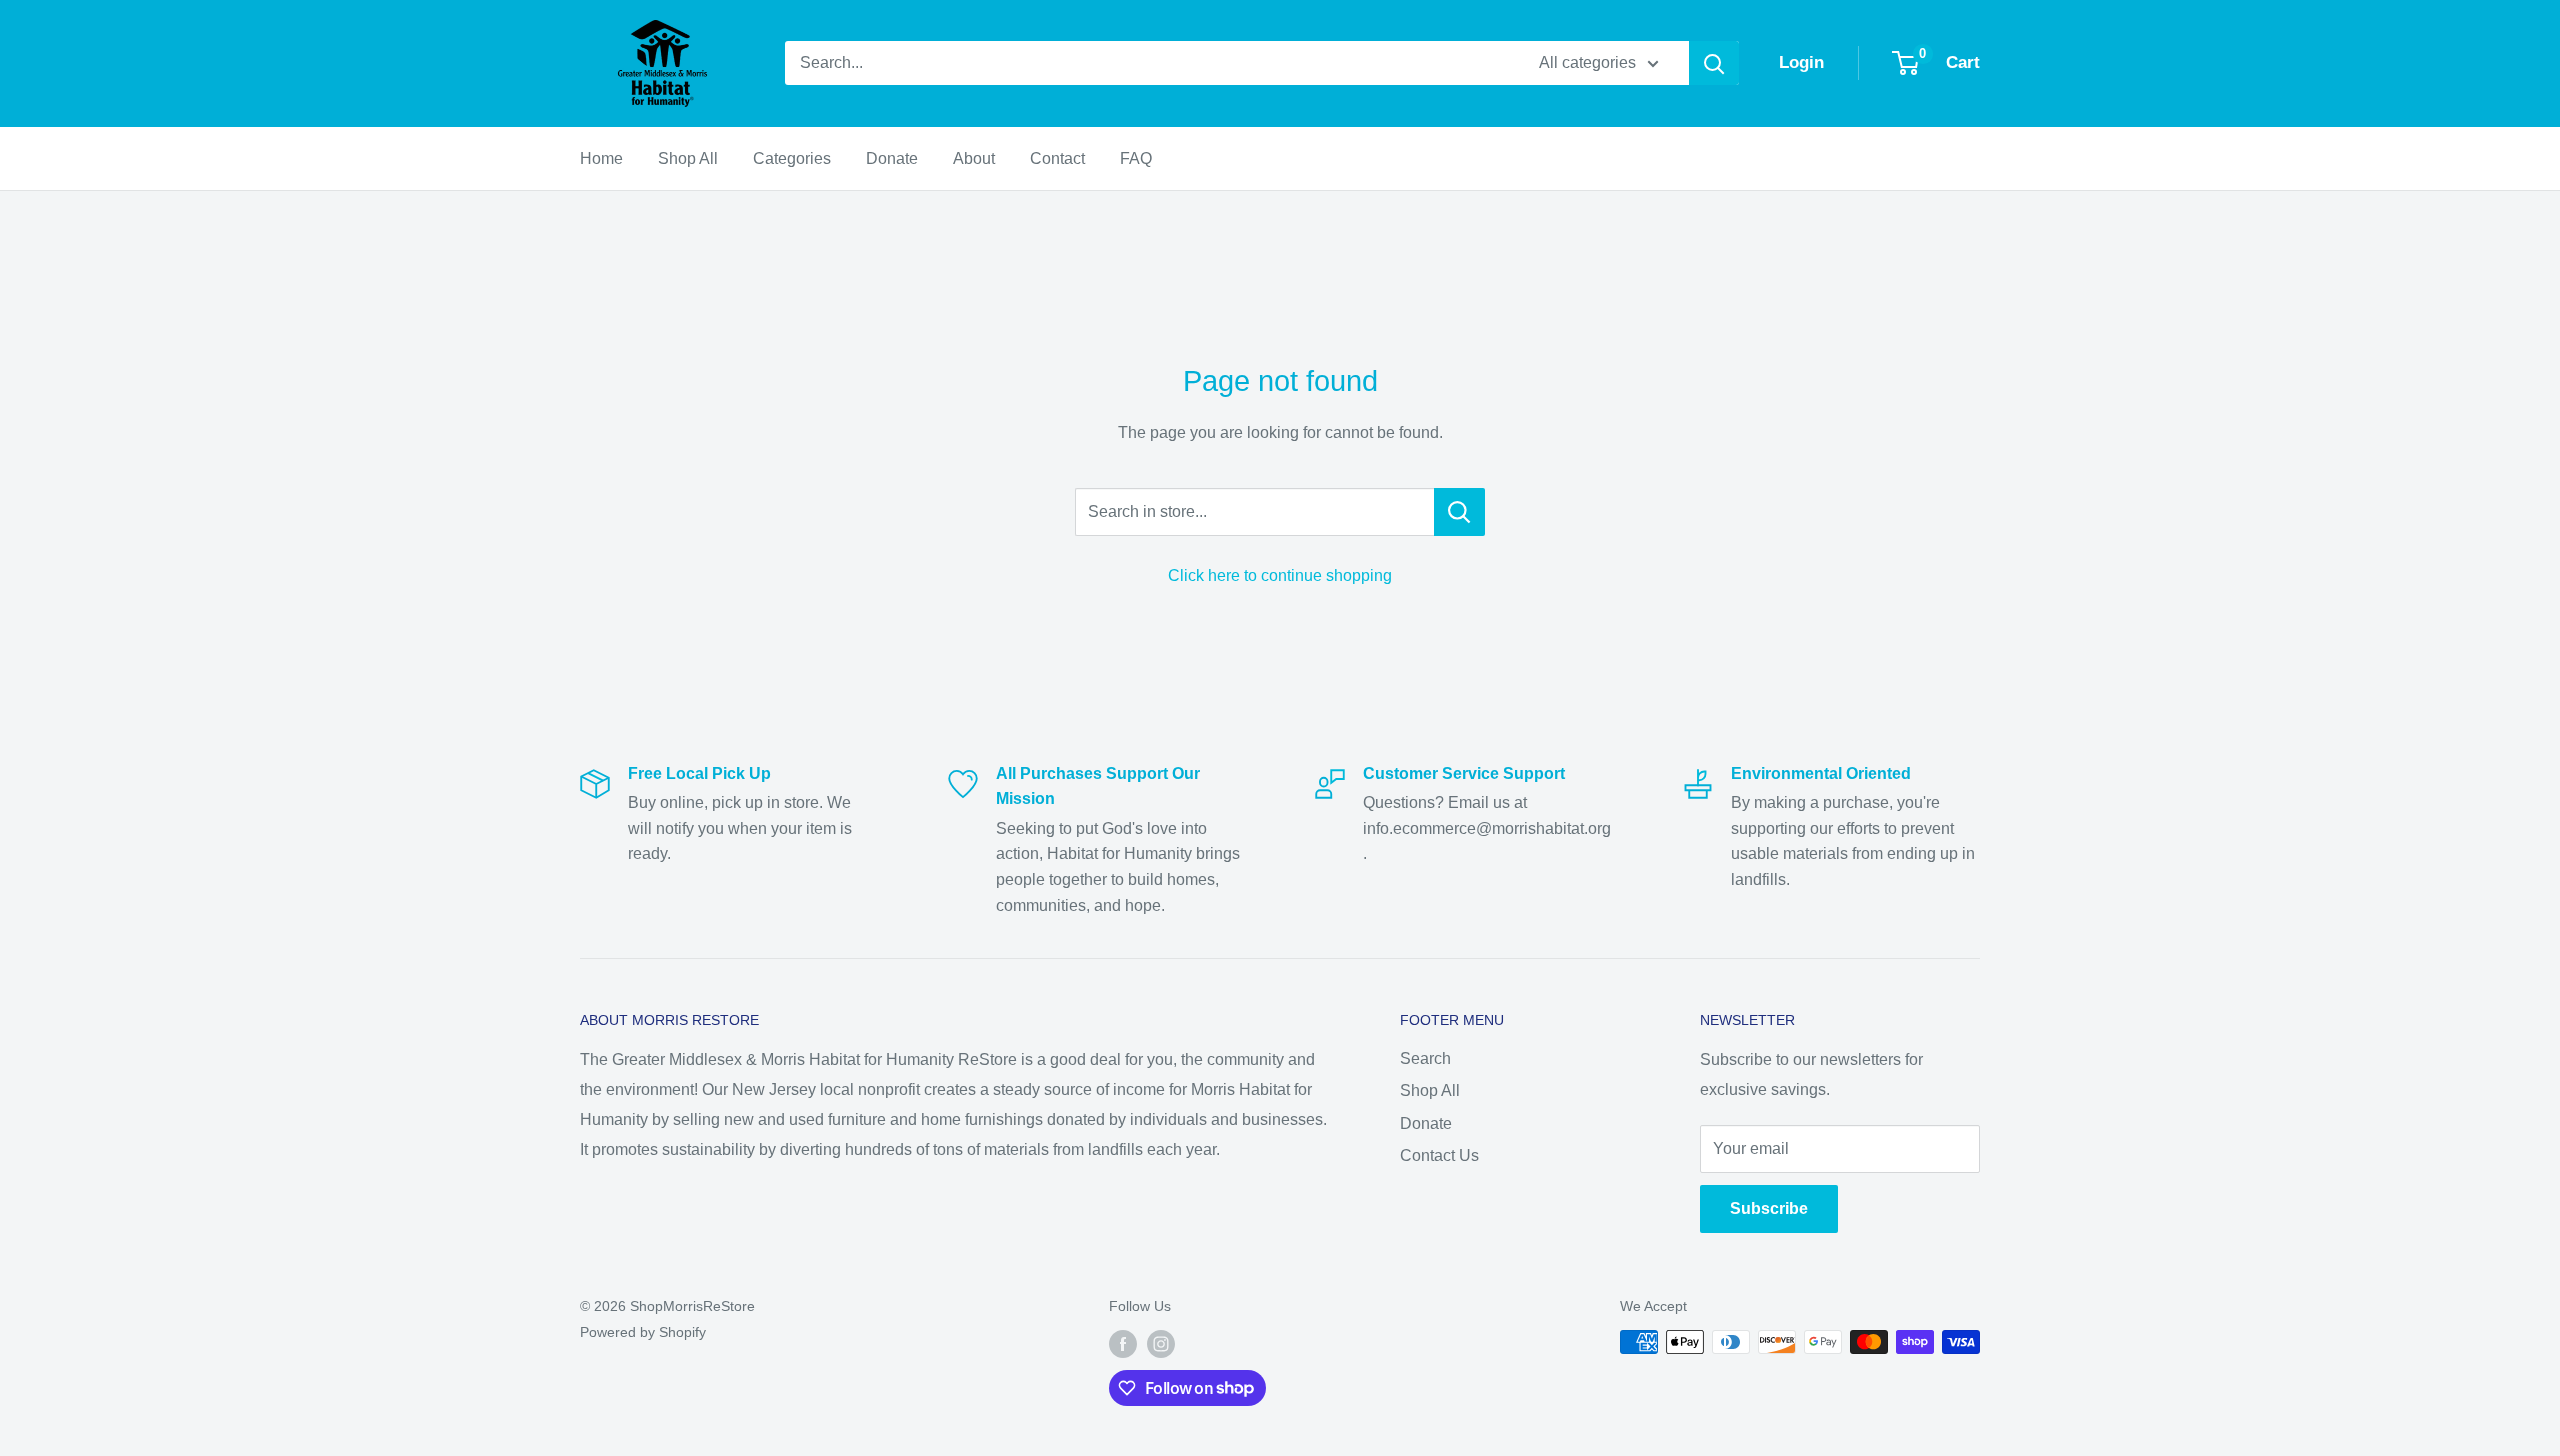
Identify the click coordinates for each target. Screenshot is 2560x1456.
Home (601, 158)
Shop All (688, 158)
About (974, 158)
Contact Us (1439, 1155)
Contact (1057, 158)
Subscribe (1769, 1208)
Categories (792, 158)
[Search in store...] (1459, 512)
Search (1425, 1058)
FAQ (1136, 158)
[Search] (1714, 63)
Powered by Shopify (643, 1332)
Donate (892, 158)
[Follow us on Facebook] (1123, 1344)
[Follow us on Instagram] (1161, 1344)
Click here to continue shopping (1280, 575)
